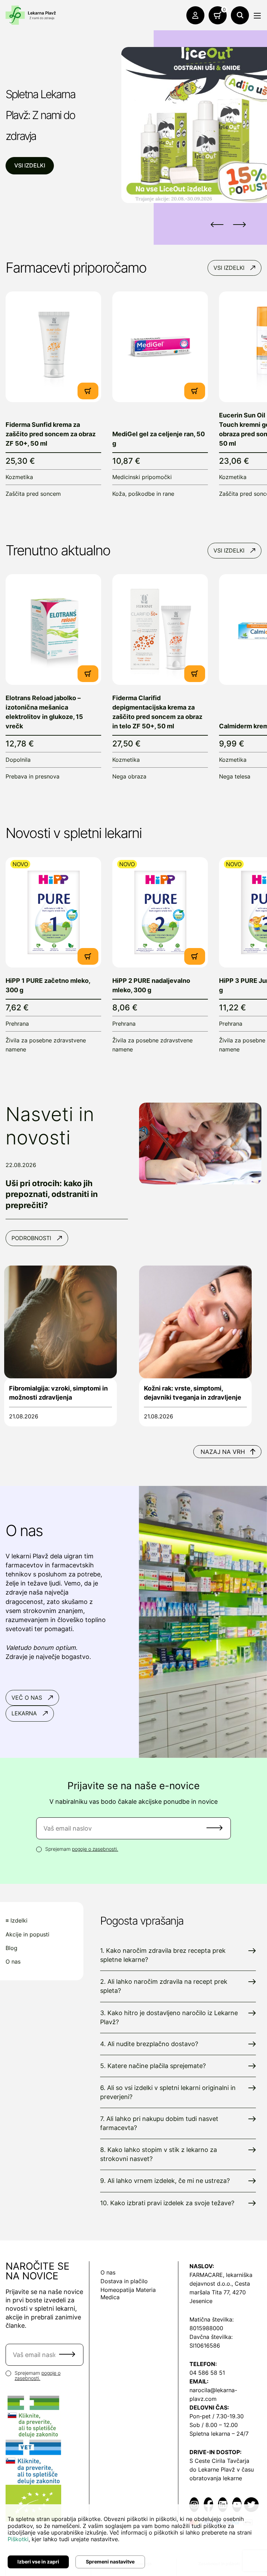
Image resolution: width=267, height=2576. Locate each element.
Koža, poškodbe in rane (143, 494)
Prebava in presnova (33, 776)
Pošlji (215, 1828)
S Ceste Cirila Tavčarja (219, 2461)
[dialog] (133, 2540)
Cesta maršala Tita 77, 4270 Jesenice (220, 2292)
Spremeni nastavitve (110, 2562)
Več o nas (27, 1698)
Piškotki (18, 2539)
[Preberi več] (53, 347)
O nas (13, 1962)
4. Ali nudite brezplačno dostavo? (149, 2044)
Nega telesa (235, 776)
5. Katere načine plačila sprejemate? (153, 2066)
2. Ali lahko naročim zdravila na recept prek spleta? (164, 1986)
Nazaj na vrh (223, 1452)
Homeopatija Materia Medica (128, 2293)
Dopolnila (18, 760)
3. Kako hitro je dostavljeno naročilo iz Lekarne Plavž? (169, 2017)
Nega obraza (129, 776)
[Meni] (257, 16)
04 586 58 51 (207, 2373)
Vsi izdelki (30, 165)
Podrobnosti (31, 1238)
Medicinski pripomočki (142, 477)
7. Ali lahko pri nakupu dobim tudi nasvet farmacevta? (159, 2123)
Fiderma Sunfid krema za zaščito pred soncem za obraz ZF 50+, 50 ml (51, 434)
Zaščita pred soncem (33, 494)
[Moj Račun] (195, 15)
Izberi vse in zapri (38, 2562)
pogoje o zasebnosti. (95, 1849)
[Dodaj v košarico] (88, 391)
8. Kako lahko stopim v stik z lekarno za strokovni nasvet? (159, 2154)
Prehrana (17, 1024)
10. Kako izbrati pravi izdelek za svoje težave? (167, 2203)
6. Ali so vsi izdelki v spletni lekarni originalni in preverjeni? (168, 2092)
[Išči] (240, 15)
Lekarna (24, 1713)
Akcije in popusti (27, 1935)
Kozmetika (19, 477)
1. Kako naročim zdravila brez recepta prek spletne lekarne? (163, 1955)
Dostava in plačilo (124, 2281)
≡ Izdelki (17, 1921)
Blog (11, 1948)
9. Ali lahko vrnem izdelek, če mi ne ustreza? (165, 2181)
